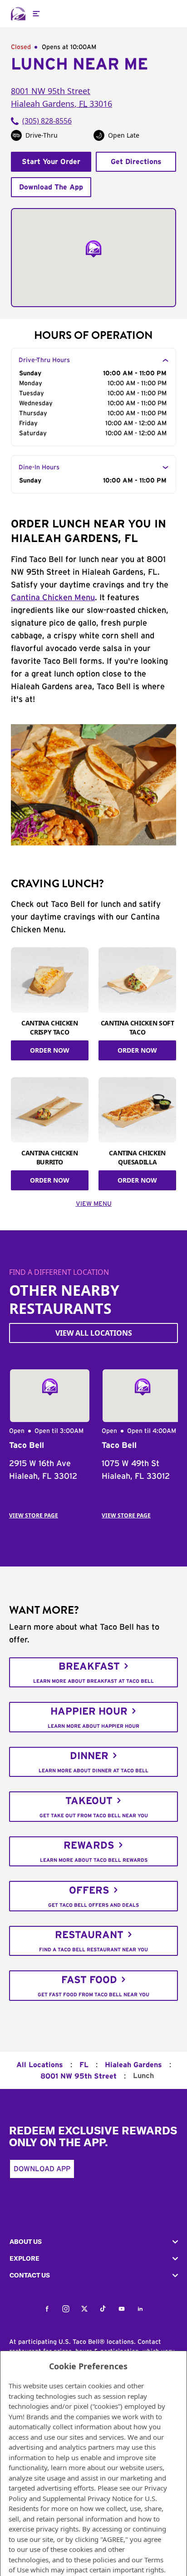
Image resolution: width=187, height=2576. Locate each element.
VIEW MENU (94, 1204)
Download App (42, 2169)
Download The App (51, 187)
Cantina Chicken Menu (53, 598)
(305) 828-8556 (47, 121)
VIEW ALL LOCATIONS (94, 1333)
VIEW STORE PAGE (34, 1515)
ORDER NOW (50, 1050)
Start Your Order (51, 162)
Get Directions (136, 162)
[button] (93, 2242)
